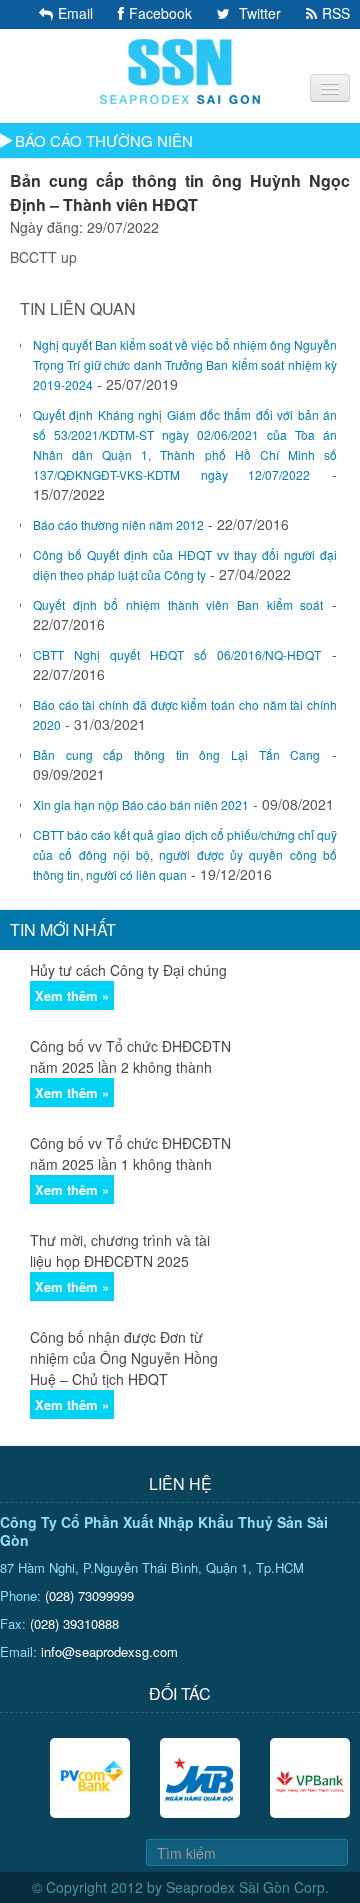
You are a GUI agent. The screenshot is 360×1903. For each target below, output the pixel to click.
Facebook (160, 13)
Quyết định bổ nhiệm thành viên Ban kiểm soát (178, 604)
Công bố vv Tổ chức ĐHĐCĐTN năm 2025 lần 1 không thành (130, 1153)
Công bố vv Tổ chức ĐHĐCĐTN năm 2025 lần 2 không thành (130, 1056)
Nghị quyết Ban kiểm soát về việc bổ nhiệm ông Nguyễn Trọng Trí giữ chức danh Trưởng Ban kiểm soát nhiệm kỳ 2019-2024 (185, 364)
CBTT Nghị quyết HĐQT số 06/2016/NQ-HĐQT (177, 654)
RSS (336, 13)
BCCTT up (43, 257)
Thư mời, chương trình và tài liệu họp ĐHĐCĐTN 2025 (120, 1250)
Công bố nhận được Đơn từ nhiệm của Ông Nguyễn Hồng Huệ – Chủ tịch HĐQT (124, 1358)
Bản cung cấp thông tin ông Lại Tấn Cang (176, 754)
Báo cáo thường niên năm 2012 (118, 524)
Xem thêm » (72, 995)
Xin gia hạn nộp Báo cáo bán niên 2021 (141, 804)
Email (75, 13)
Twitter (258, 13)
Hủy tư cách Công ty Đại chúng (128, 970)
